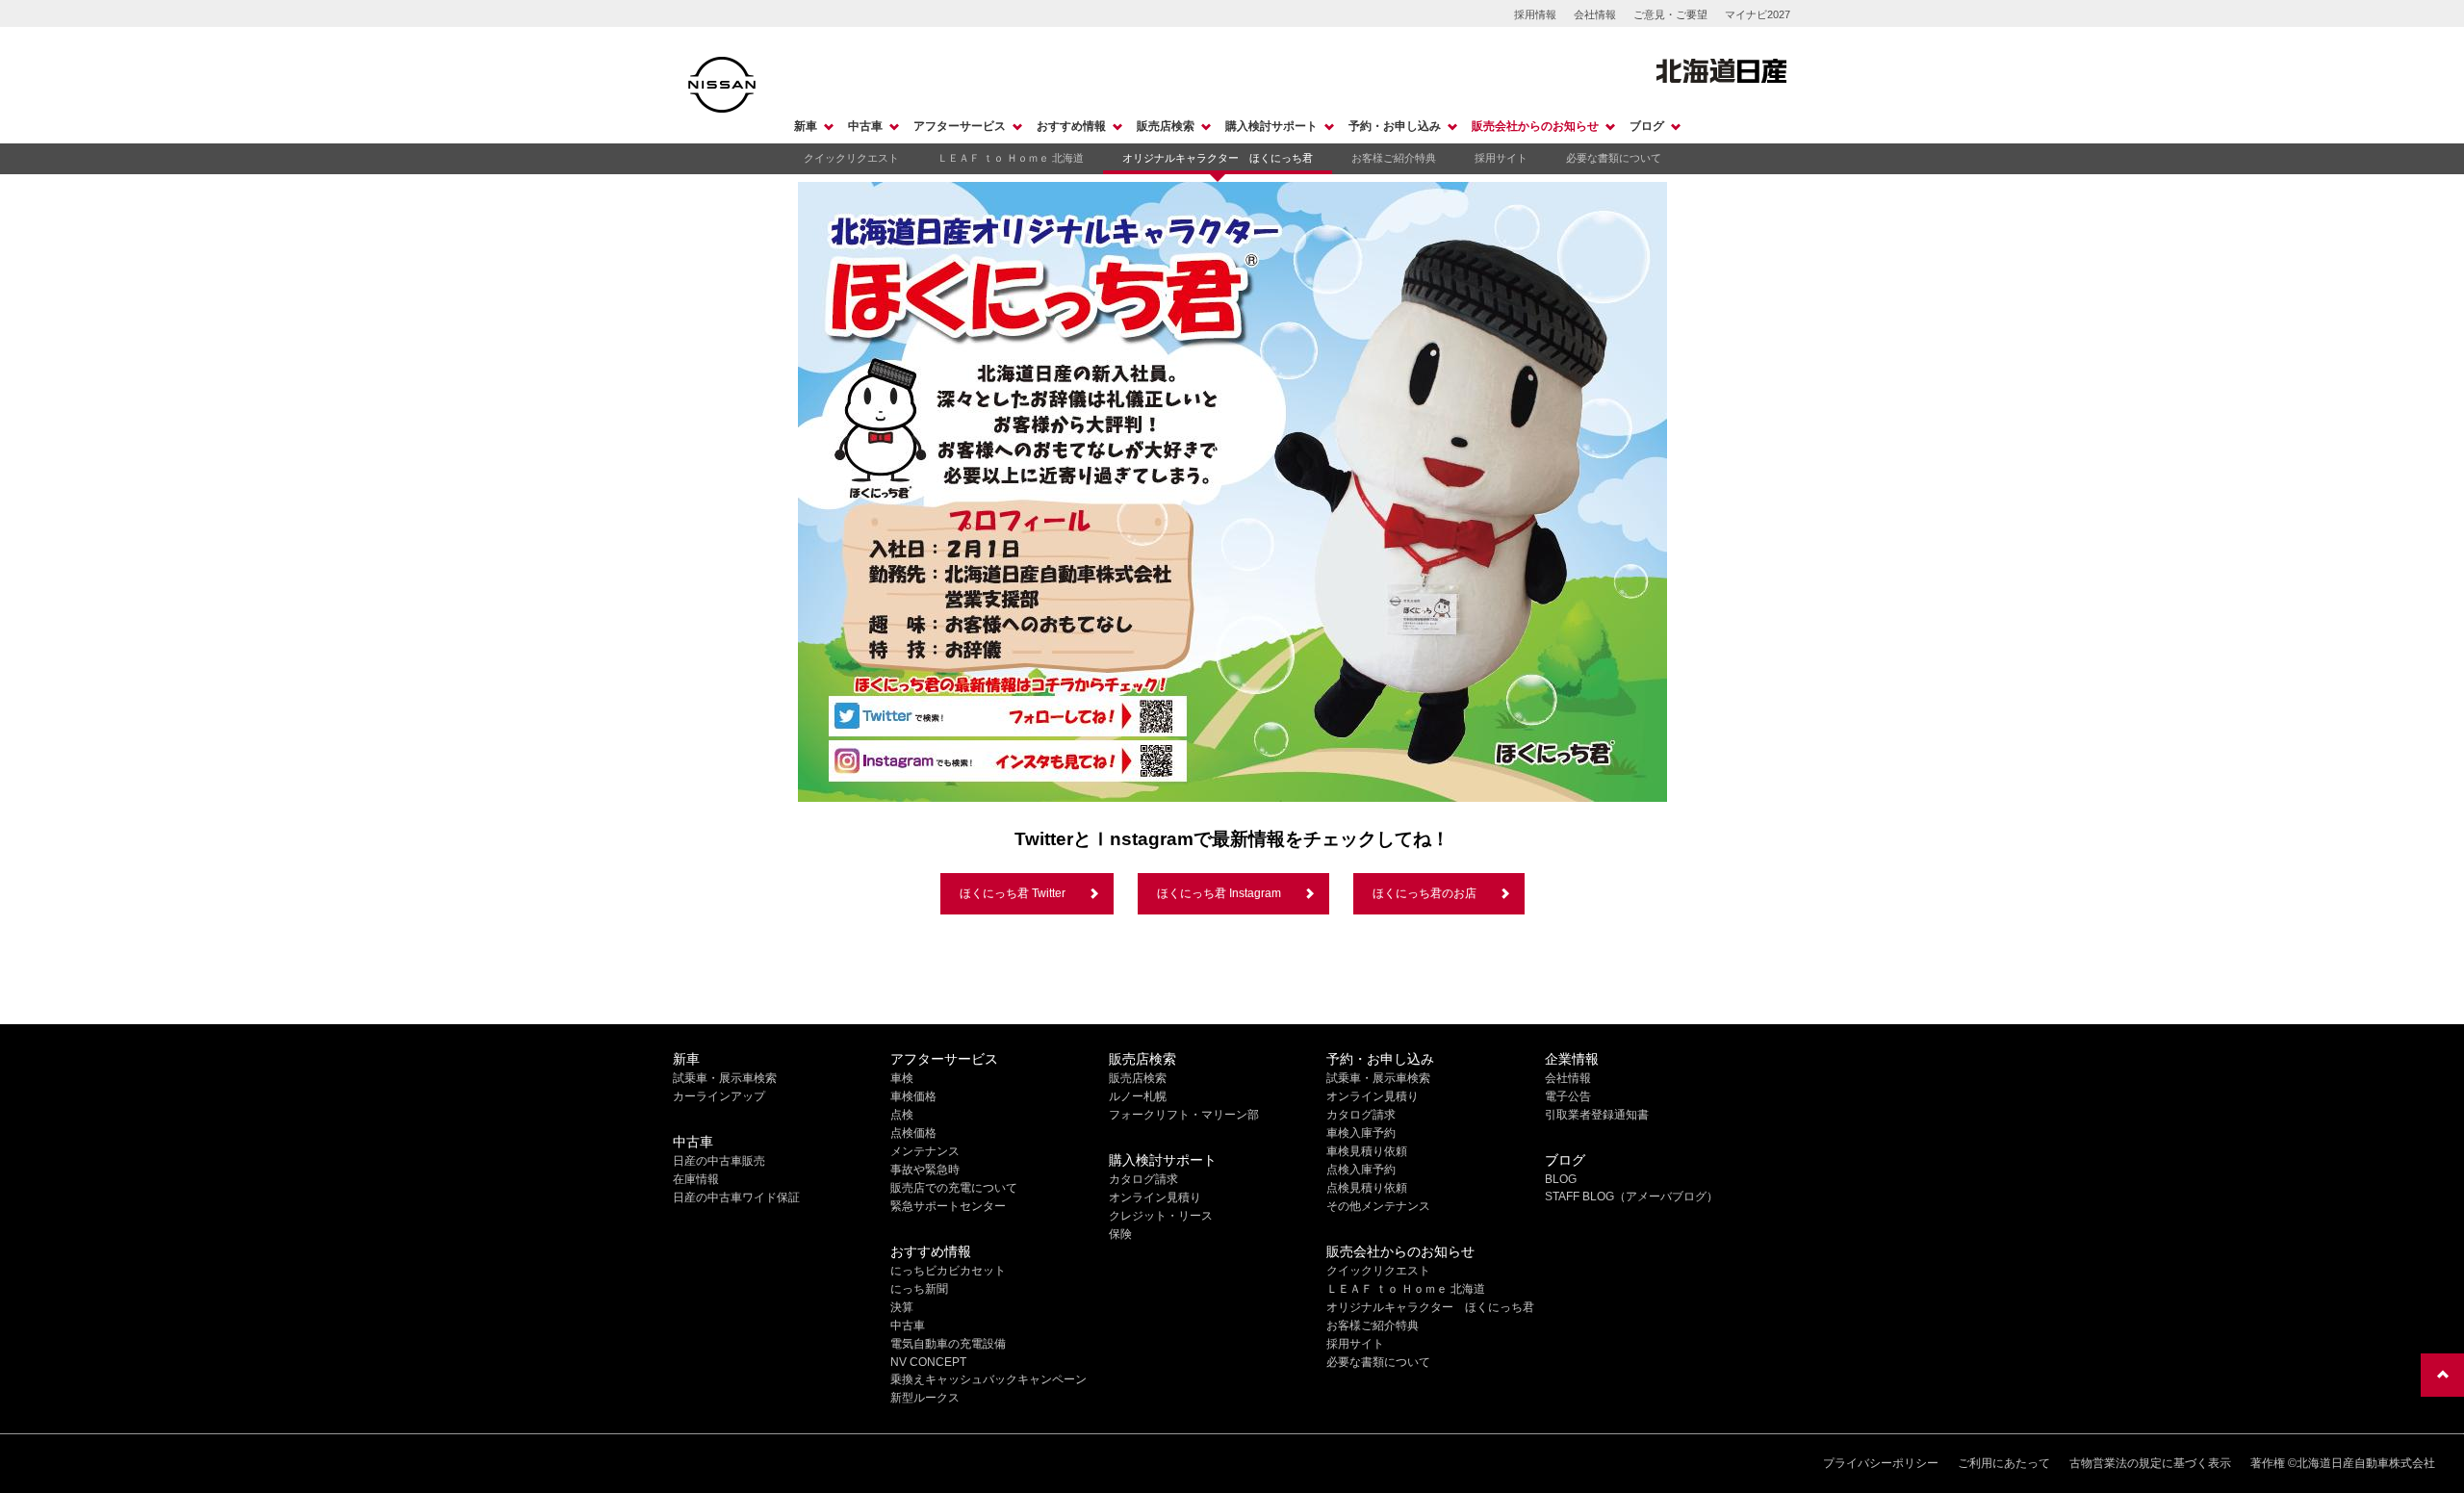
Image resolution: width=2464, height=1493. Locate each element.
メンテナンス (925, 1151)
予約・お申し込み (1395, 126)
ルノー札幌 (1138, 1096)
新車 (806, 126)
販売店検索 (1166, 126)
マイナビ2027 (1758, 14)
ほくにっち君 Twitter (1013, 893)
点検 (902, 1115)
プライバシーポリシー (1881, 1463)
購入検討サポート (1271, 126)
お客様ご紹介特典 (1394, 158)
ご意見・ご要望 (1670, 14)
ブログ (1647, 126)
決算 (902, 1307)
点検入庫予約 (1361, 1170)
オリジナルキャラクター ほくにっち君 (1218, 158)
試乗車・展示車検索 (725, 1078)
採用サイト (1501, 158)
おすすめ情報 (1071, 126)
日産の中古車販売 (719, 1161)
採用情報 (1535, 14)
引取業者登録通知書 (1597, 1115)
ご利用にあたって (2004, 1463)
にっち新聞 (919, 1289)
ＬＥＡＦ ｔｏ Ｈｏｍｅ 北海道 (1011, 158)
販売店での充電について (954, 1188)
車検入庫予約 (1361, 1133)
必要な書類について (1614, 158)
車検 (902, 1078)
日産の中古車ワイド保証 (736, 1197)
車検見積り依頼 (1367, 1151)
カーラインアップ (719, 1096)
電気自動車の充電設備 (948, 1344)
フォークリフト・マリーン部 (1184, 1115)
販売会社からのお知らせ (1535, 126)
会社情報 (1595, 14)
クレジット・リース (1161, 1216)
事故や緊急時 (925, 1170)
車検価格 (913, 1096)
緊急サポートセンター (948, 1206)
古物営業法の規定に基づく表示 (2150, 1463)
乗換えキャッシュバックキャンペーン (988, 1379)
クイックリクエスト (851, 158)
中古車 (865, 126)
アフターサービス (960, 126)
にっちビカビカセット (948, 1271)
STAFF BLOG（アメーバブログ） (1631, 1197)
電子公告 (1568, 1096)
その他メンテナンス (1378, 1206)
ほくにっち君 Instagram (1219, 893)
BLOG (1561, 1179)
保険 (1120, 1234)
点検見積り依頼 (1367, 1188)
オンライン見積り (1155, 1197)
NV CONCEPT (928, 1362)
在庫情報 (696, 1179)
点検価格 (913, 1133)
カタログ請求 (1143, 1179)
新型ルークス (925, 1398)
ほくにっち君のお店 (1424, 893)
